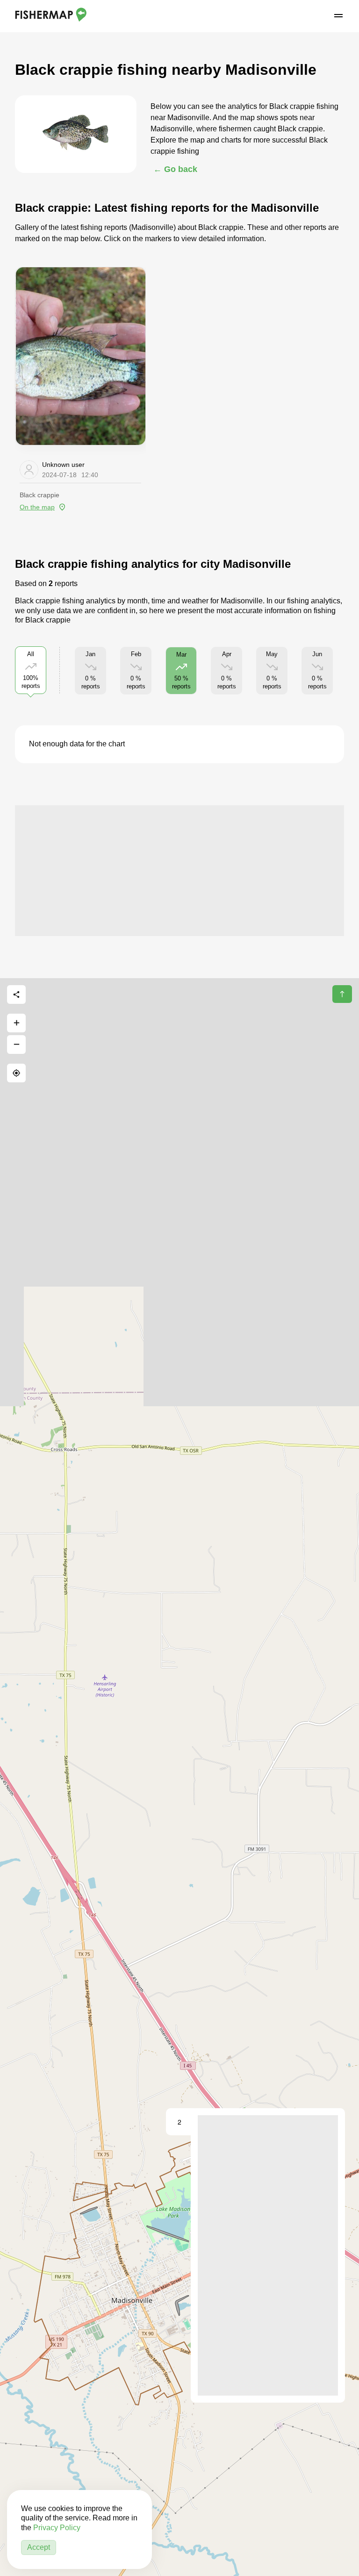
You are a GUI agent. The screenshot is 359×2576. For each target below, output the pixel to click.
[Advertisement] (179, 871)
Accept (39, 2547)
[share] (16, 995)
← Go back (175, 169)
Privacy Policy (57, 2528)
